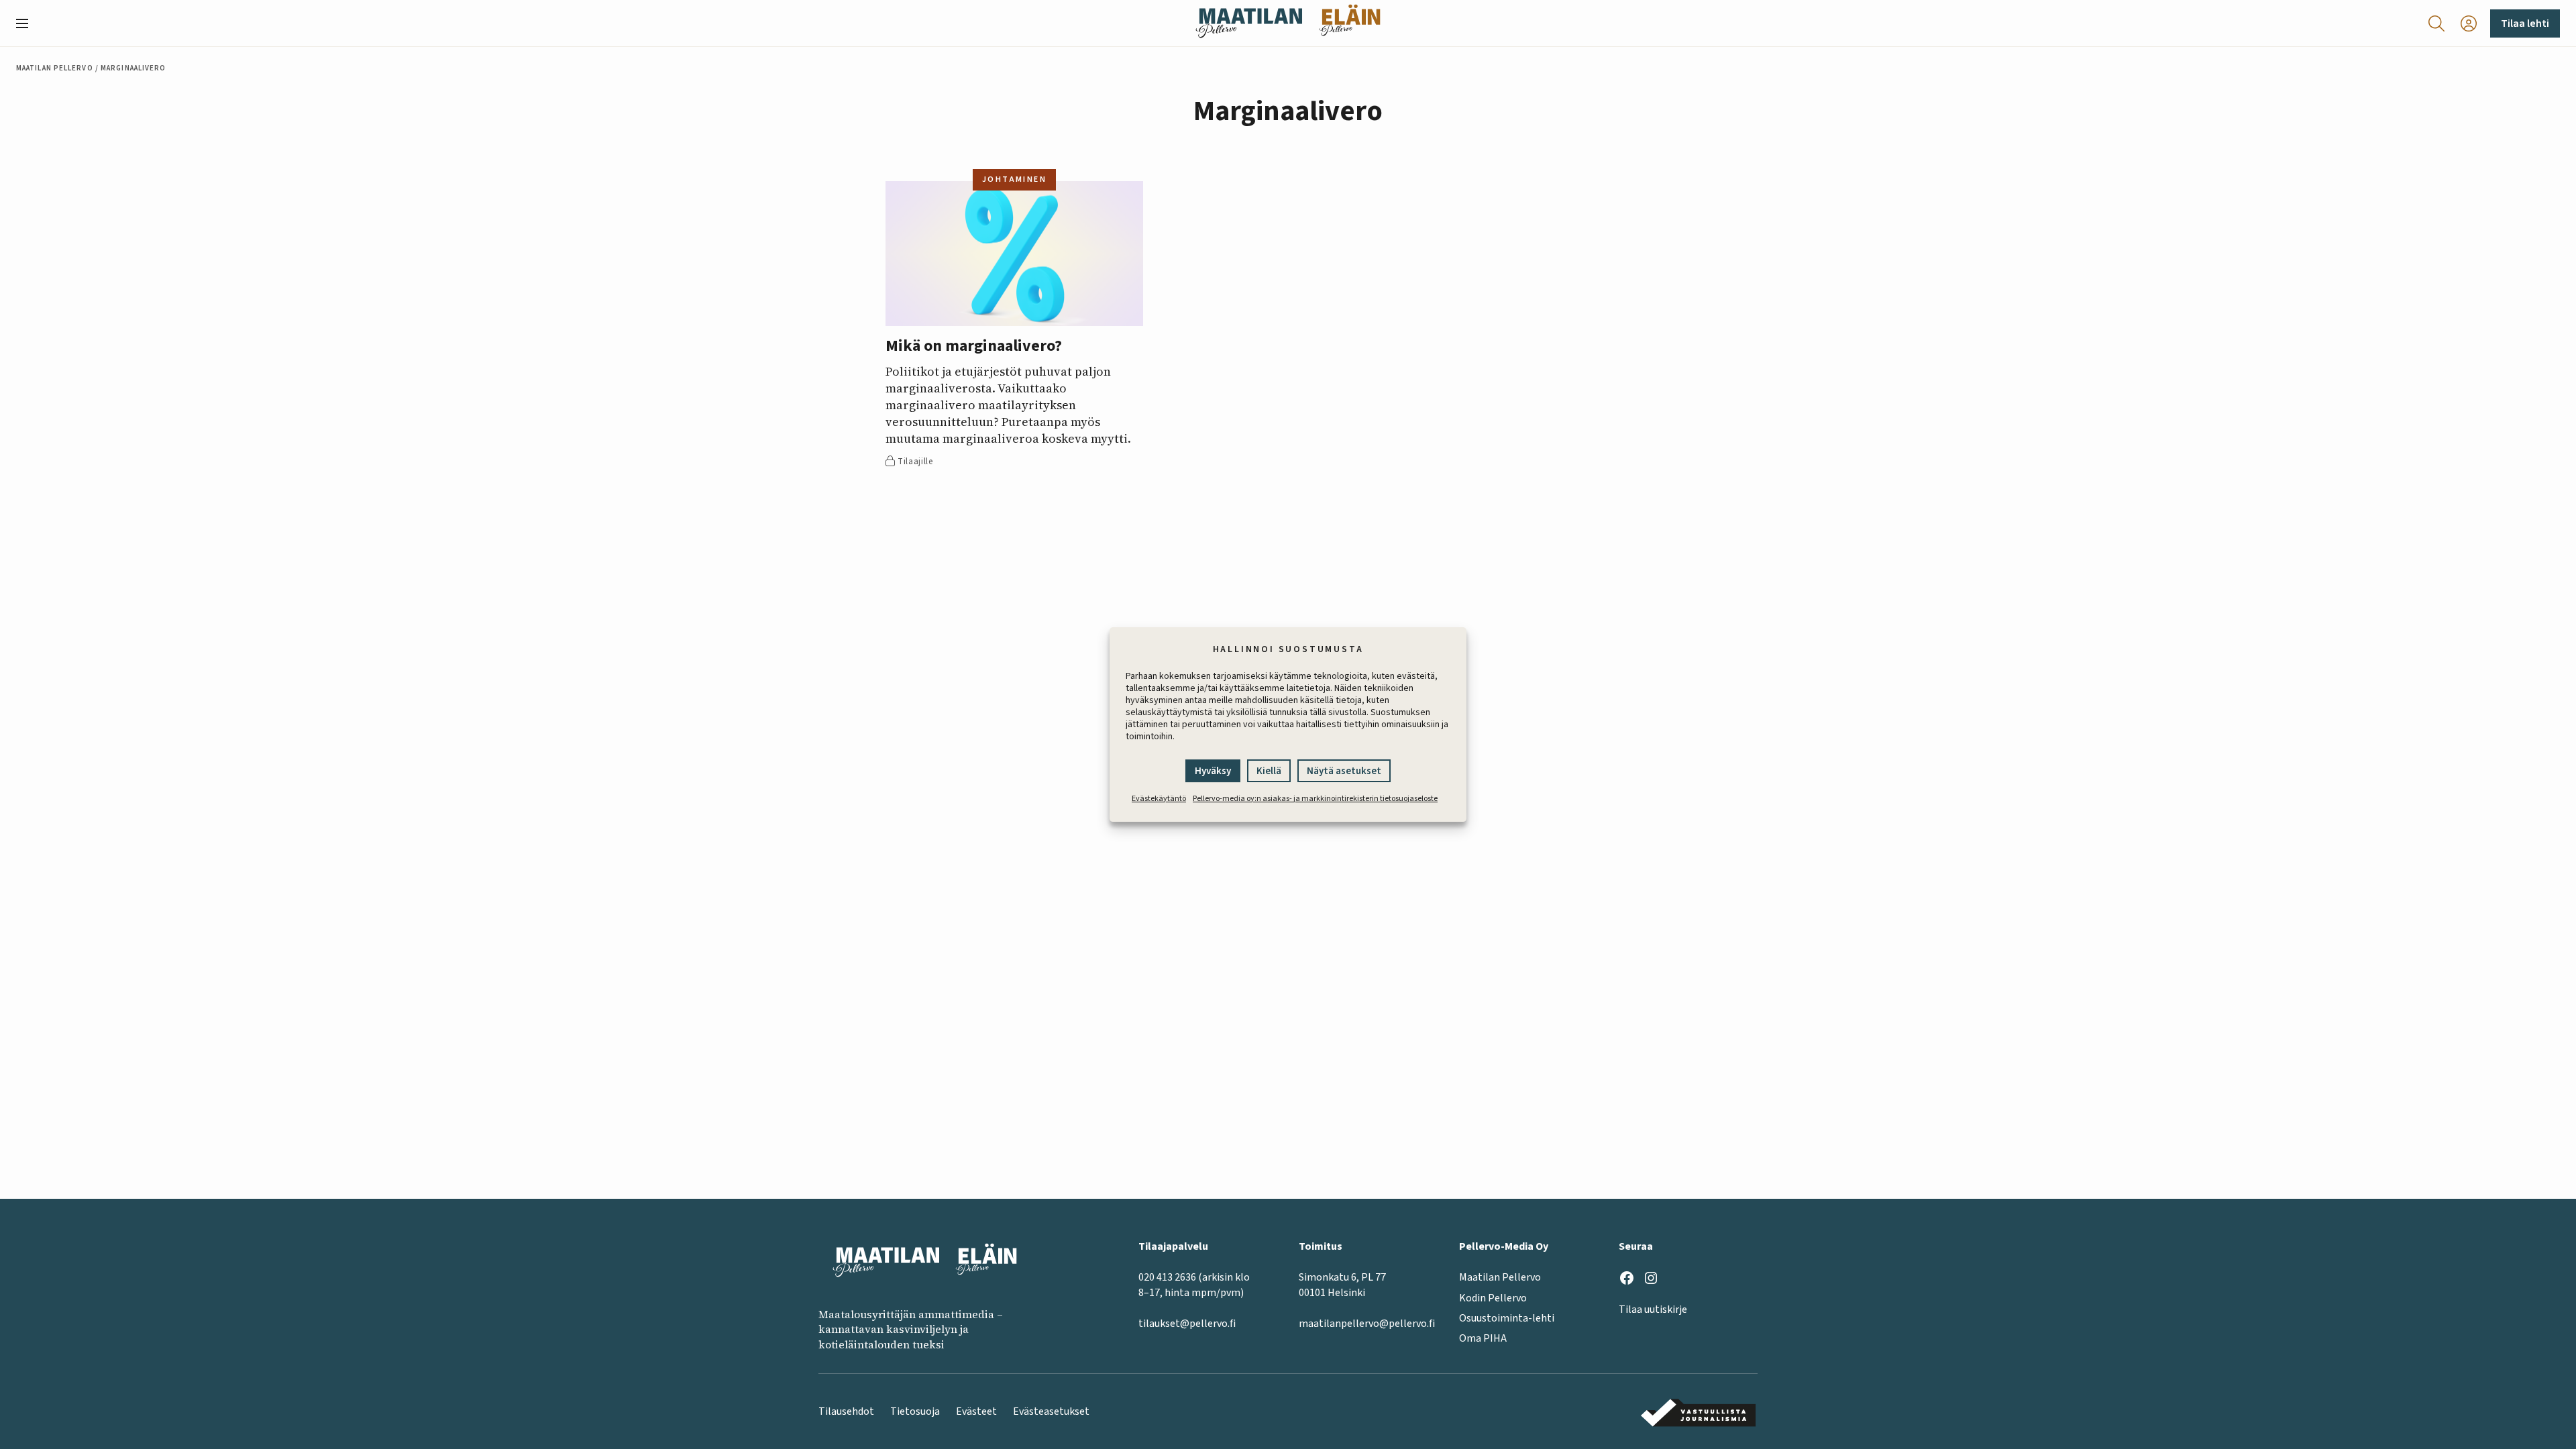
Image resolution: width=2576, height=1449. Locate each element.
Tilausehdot (846, 1411)
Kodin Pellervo (1493, 1298)
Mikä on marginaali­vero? (974, 346)
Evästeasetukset (1051, 1411)
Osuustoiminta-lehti (1507, 1318)
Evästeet (976, 1411)
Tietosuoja (915, 1411)
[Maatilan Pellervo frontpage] (1249, 23)
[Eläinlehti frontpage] (1350, 23)
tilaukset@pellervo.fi (1187, 1324)
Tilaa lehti (2525, 23)
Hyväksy (1213, 771)
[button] (28, 23)
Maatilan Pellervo (55, 68)
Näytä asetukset (1344, 771)
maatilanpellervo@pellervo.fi (1367, 1324)
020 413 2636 (1167, 1277)
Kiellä (1269, 771)
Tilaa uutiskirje (1653, 1309)
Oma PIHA (1483, 1338)
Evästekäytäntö (1159, 799)
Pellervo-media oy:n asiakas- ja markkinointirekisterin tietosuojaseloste (1315, 799)
